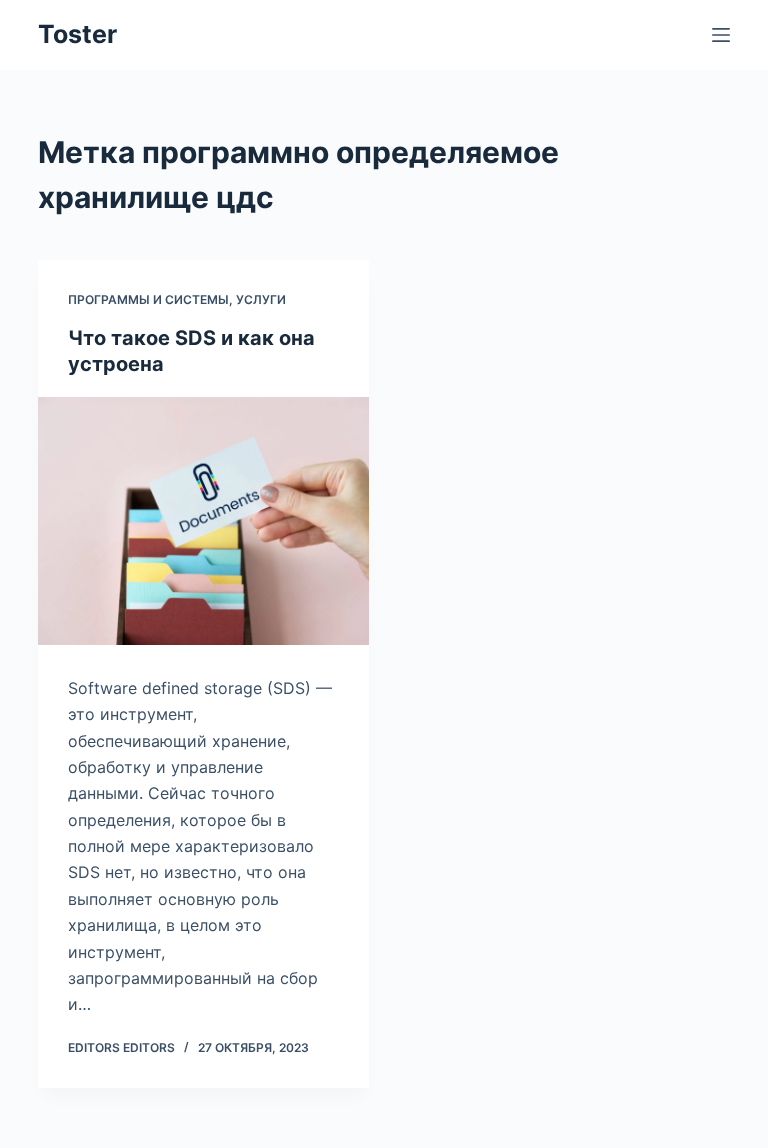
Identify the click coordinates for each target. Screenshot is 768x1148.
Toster (77, 34)
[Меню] (721, 35)
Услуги (261, 299)
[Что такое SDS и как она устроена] (203, 521)
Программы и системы (148, 299)
